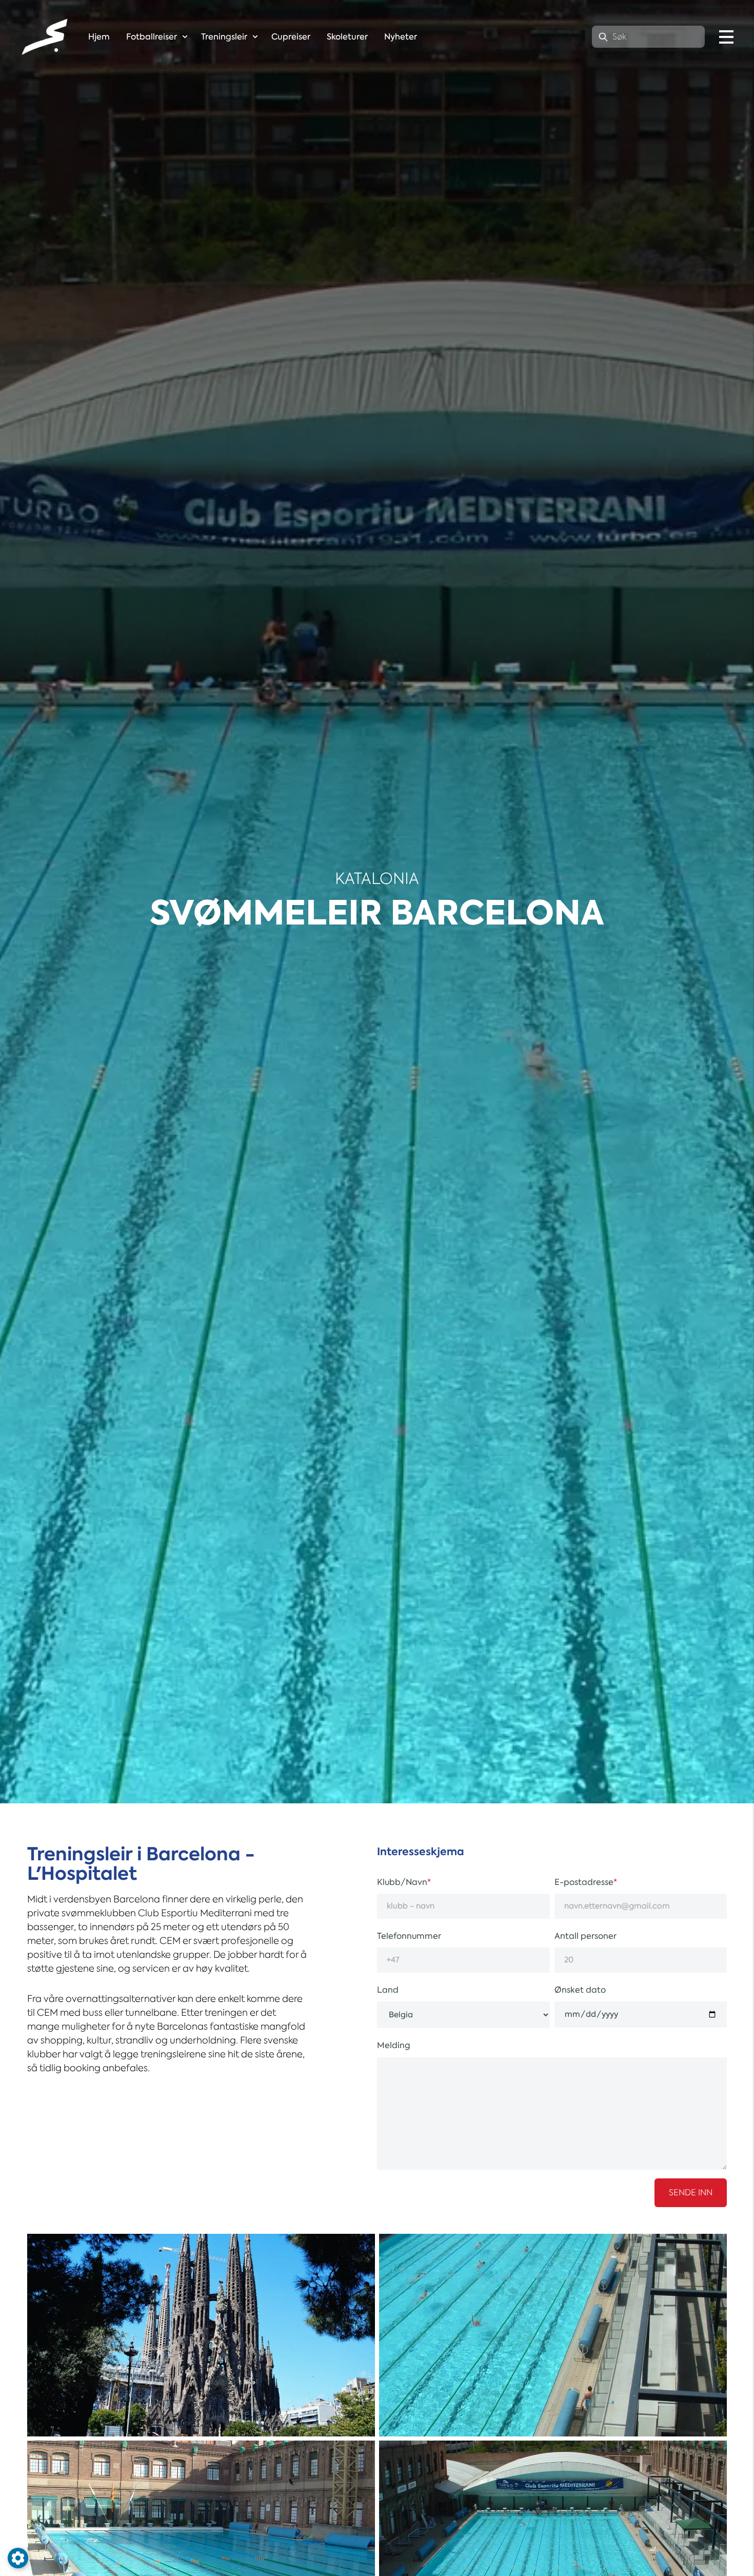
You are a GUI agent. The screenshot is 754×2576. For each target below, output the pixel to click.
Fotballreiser (152, 37)
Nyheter (401, 37)
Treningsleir (224, 37)
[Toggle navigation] (726, 37)
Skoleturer (347, 37)
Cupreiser (291, 37)
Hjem (99, 37)
